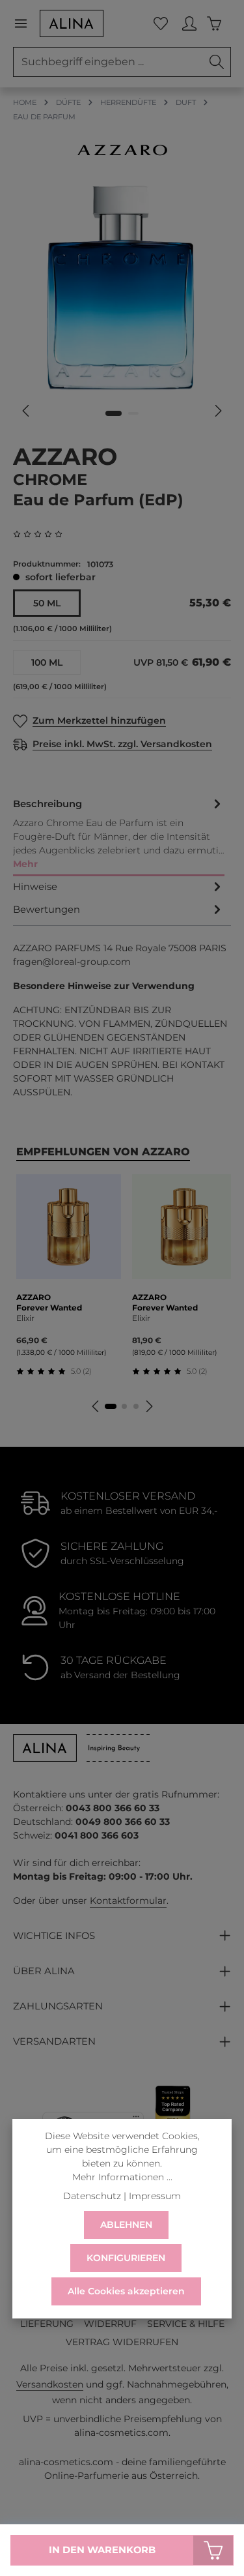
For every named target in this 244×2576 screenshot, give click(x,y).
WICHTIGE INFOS (54, 1936)
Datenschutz (92, 2196)
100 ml (47, 662)
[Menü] (26, 23)
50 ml (47, 603)
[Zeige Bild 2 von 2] (133, 413)
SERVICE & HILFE (186, 2324)
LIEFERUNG (47, 2324)
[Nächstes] (217, 411)
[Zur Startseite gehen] (72, 23)
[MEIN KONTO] (189, 23)
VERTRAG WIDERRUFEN (122, 2342)
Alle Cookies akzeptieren (126, 2291)
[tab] (119, 835)
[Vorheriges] (27, 411)
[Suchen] (217, 62)
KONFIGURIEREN (126, 2258)
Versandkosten (50, 2384)
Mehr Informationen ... (122, 2177)
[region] (122, 304)
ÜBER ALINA (44, 1971)
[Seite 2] (124, 1406)
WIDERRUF (110, 2324)
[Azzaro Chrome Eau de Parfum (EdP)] (122, 288)
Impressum (155, 2196)
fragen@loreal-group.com (72, 962)
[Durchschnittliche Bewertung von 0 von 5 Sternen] (43, 534)
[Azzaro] (122, 150)
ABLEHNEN (126, 2225)
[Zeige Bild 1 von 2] (114, 413)
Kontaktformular (128, 1901)
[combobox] (108, 62)
